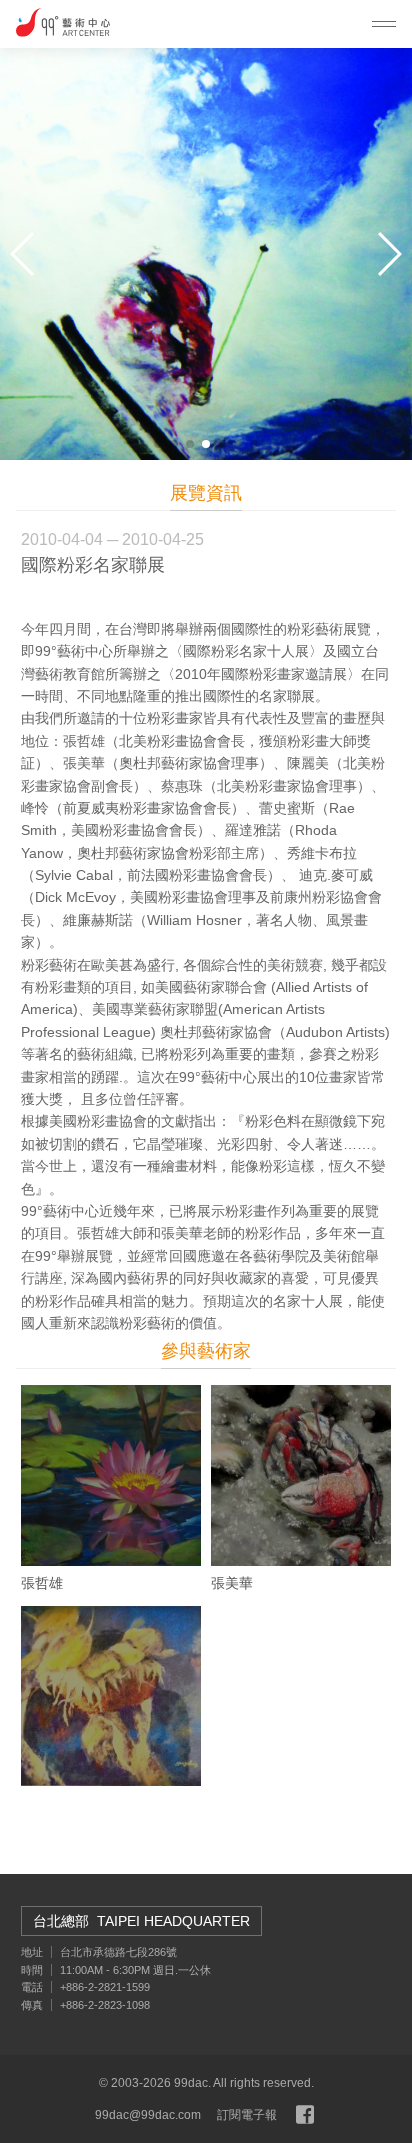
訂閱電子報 (247, 2115)
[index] (63, 22)
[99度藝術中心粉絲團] (305, 2115)
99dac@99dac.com (148, 2115)
